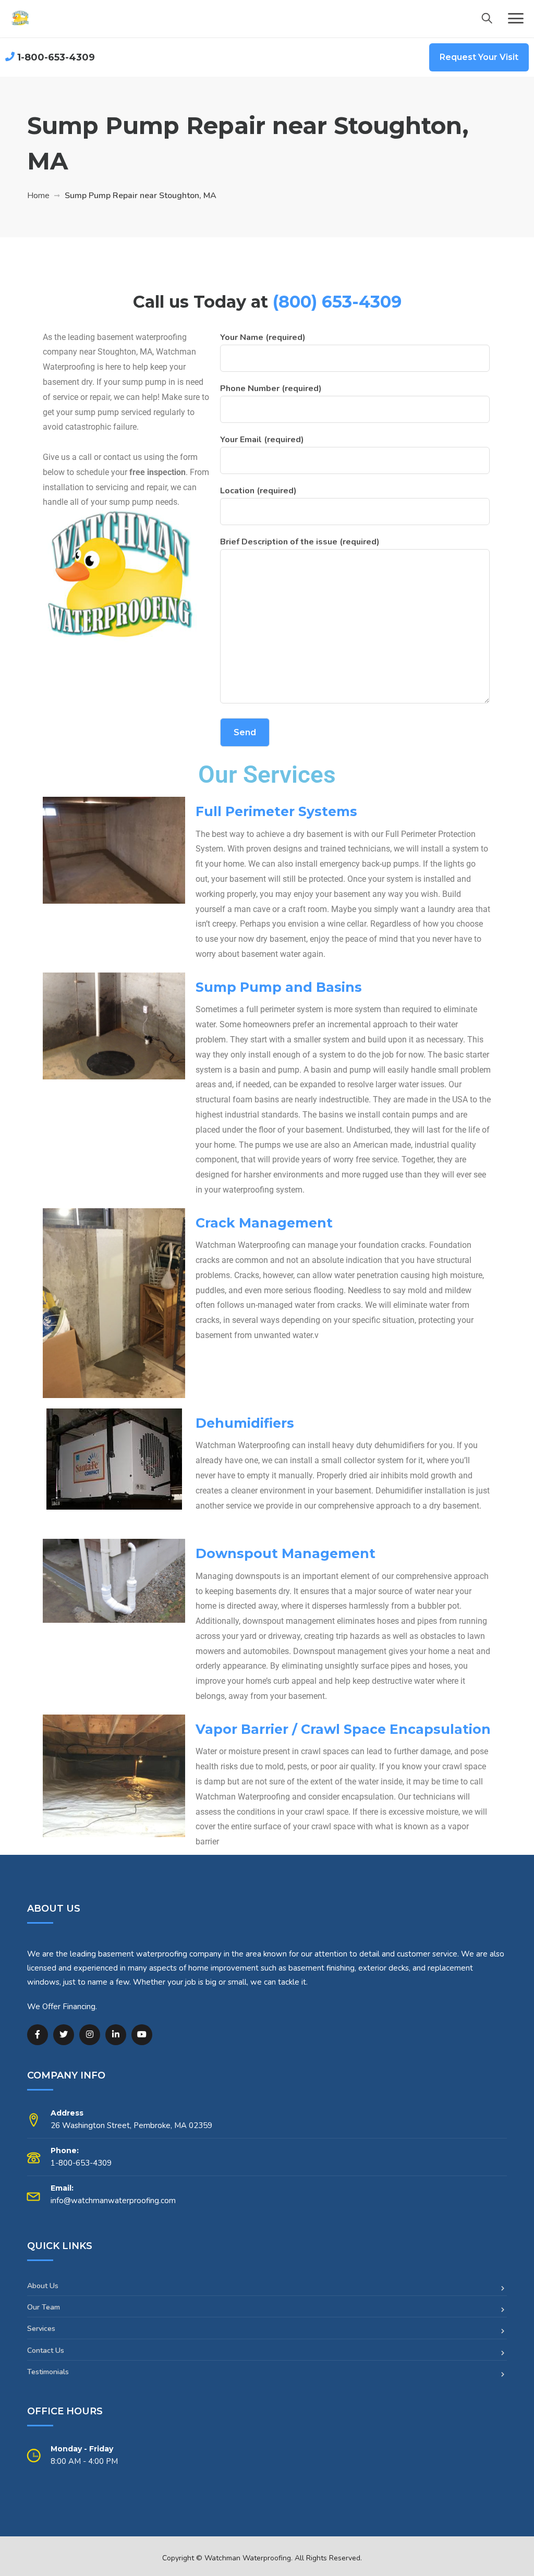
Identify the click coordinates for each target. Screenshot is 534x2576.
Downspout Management (286, 1553)
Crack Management (264, 1223)
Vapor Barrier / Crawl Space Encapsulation (343, 1729)
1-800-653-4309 (56, 57)
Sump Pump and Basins (279, 987)
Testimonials (48, 2372)
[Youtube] (142, 2035)
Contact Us (46, 2350)
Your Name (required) (263, 337)
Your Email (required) (262, 440)
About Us (43, 2286)
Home (38, 196)
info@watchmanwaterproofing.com (113, 2201)
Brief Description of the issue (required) (300, 542)
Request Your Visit (479, 57)
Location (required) (258, 491)
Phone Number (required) (271, 388)
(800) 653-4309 (337, 302)
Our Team (44, 2307)
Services (41, 2329)
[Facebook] (38, 2035)
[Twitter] (64, 2035)
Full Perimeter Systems (276, 811)
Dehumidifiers (245, 1423)
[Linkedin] (116, 2035)
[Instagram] (90, 2035)
